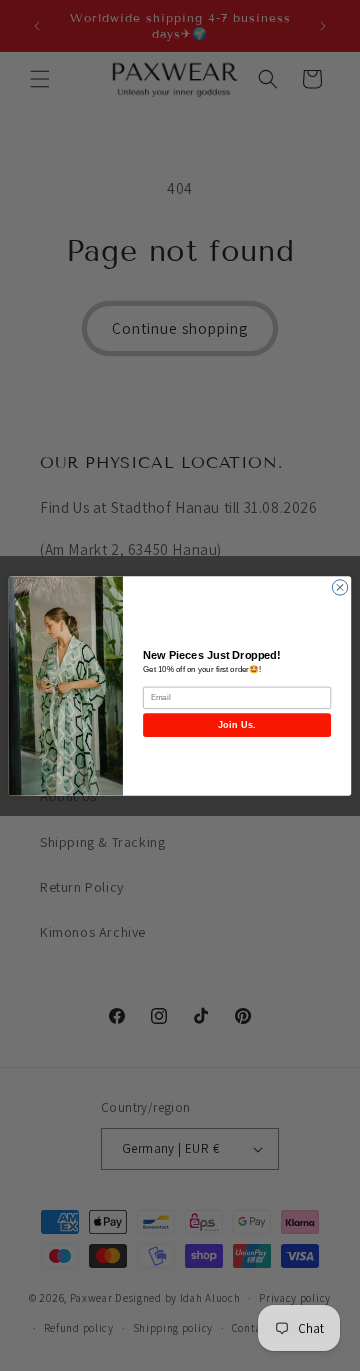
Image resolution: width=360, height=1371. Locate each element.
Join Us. (237, 725)
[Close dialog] (339, 586)
